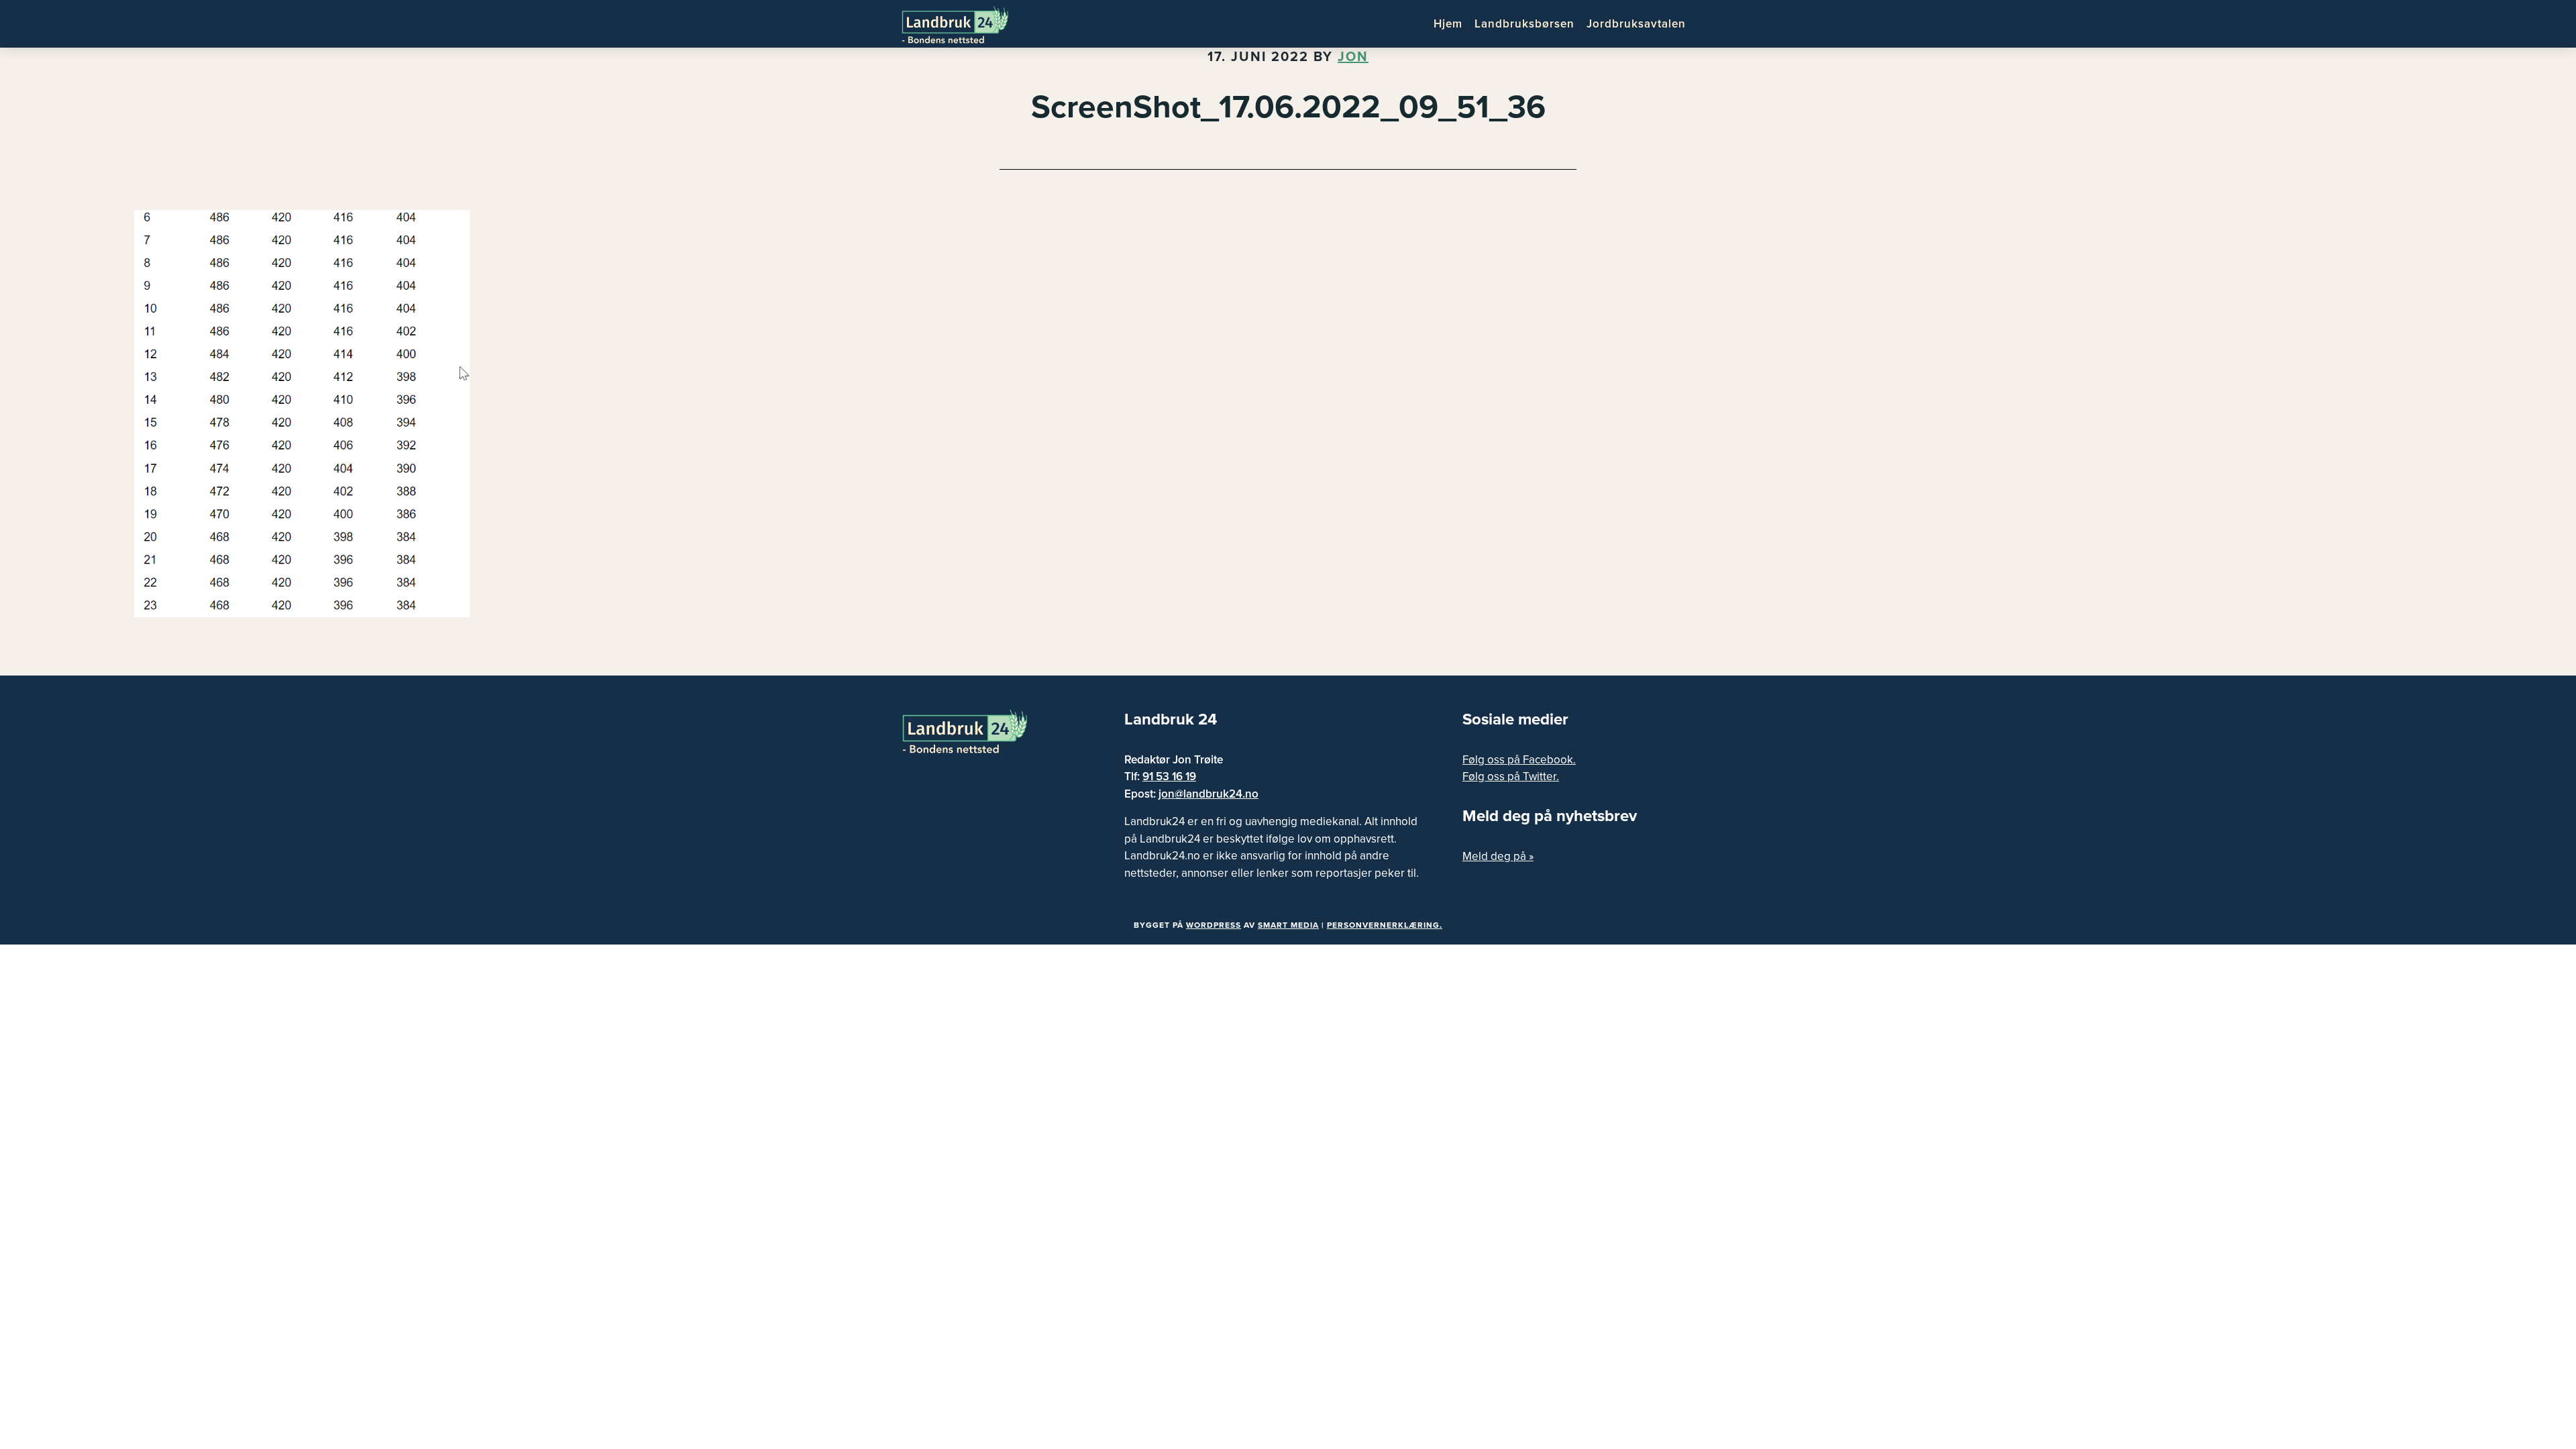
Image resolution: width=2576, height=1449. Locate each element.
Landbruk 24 (966, 23)
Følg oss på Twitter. (1511, 776)
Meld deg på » (1498, 856)
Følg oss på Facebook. (1519, 760)
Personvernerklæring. (1385, 925)
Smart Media (1288, 925)
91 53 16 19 (1169, 776)
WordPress (1214, 925)
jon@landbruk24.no (1209, 794)
